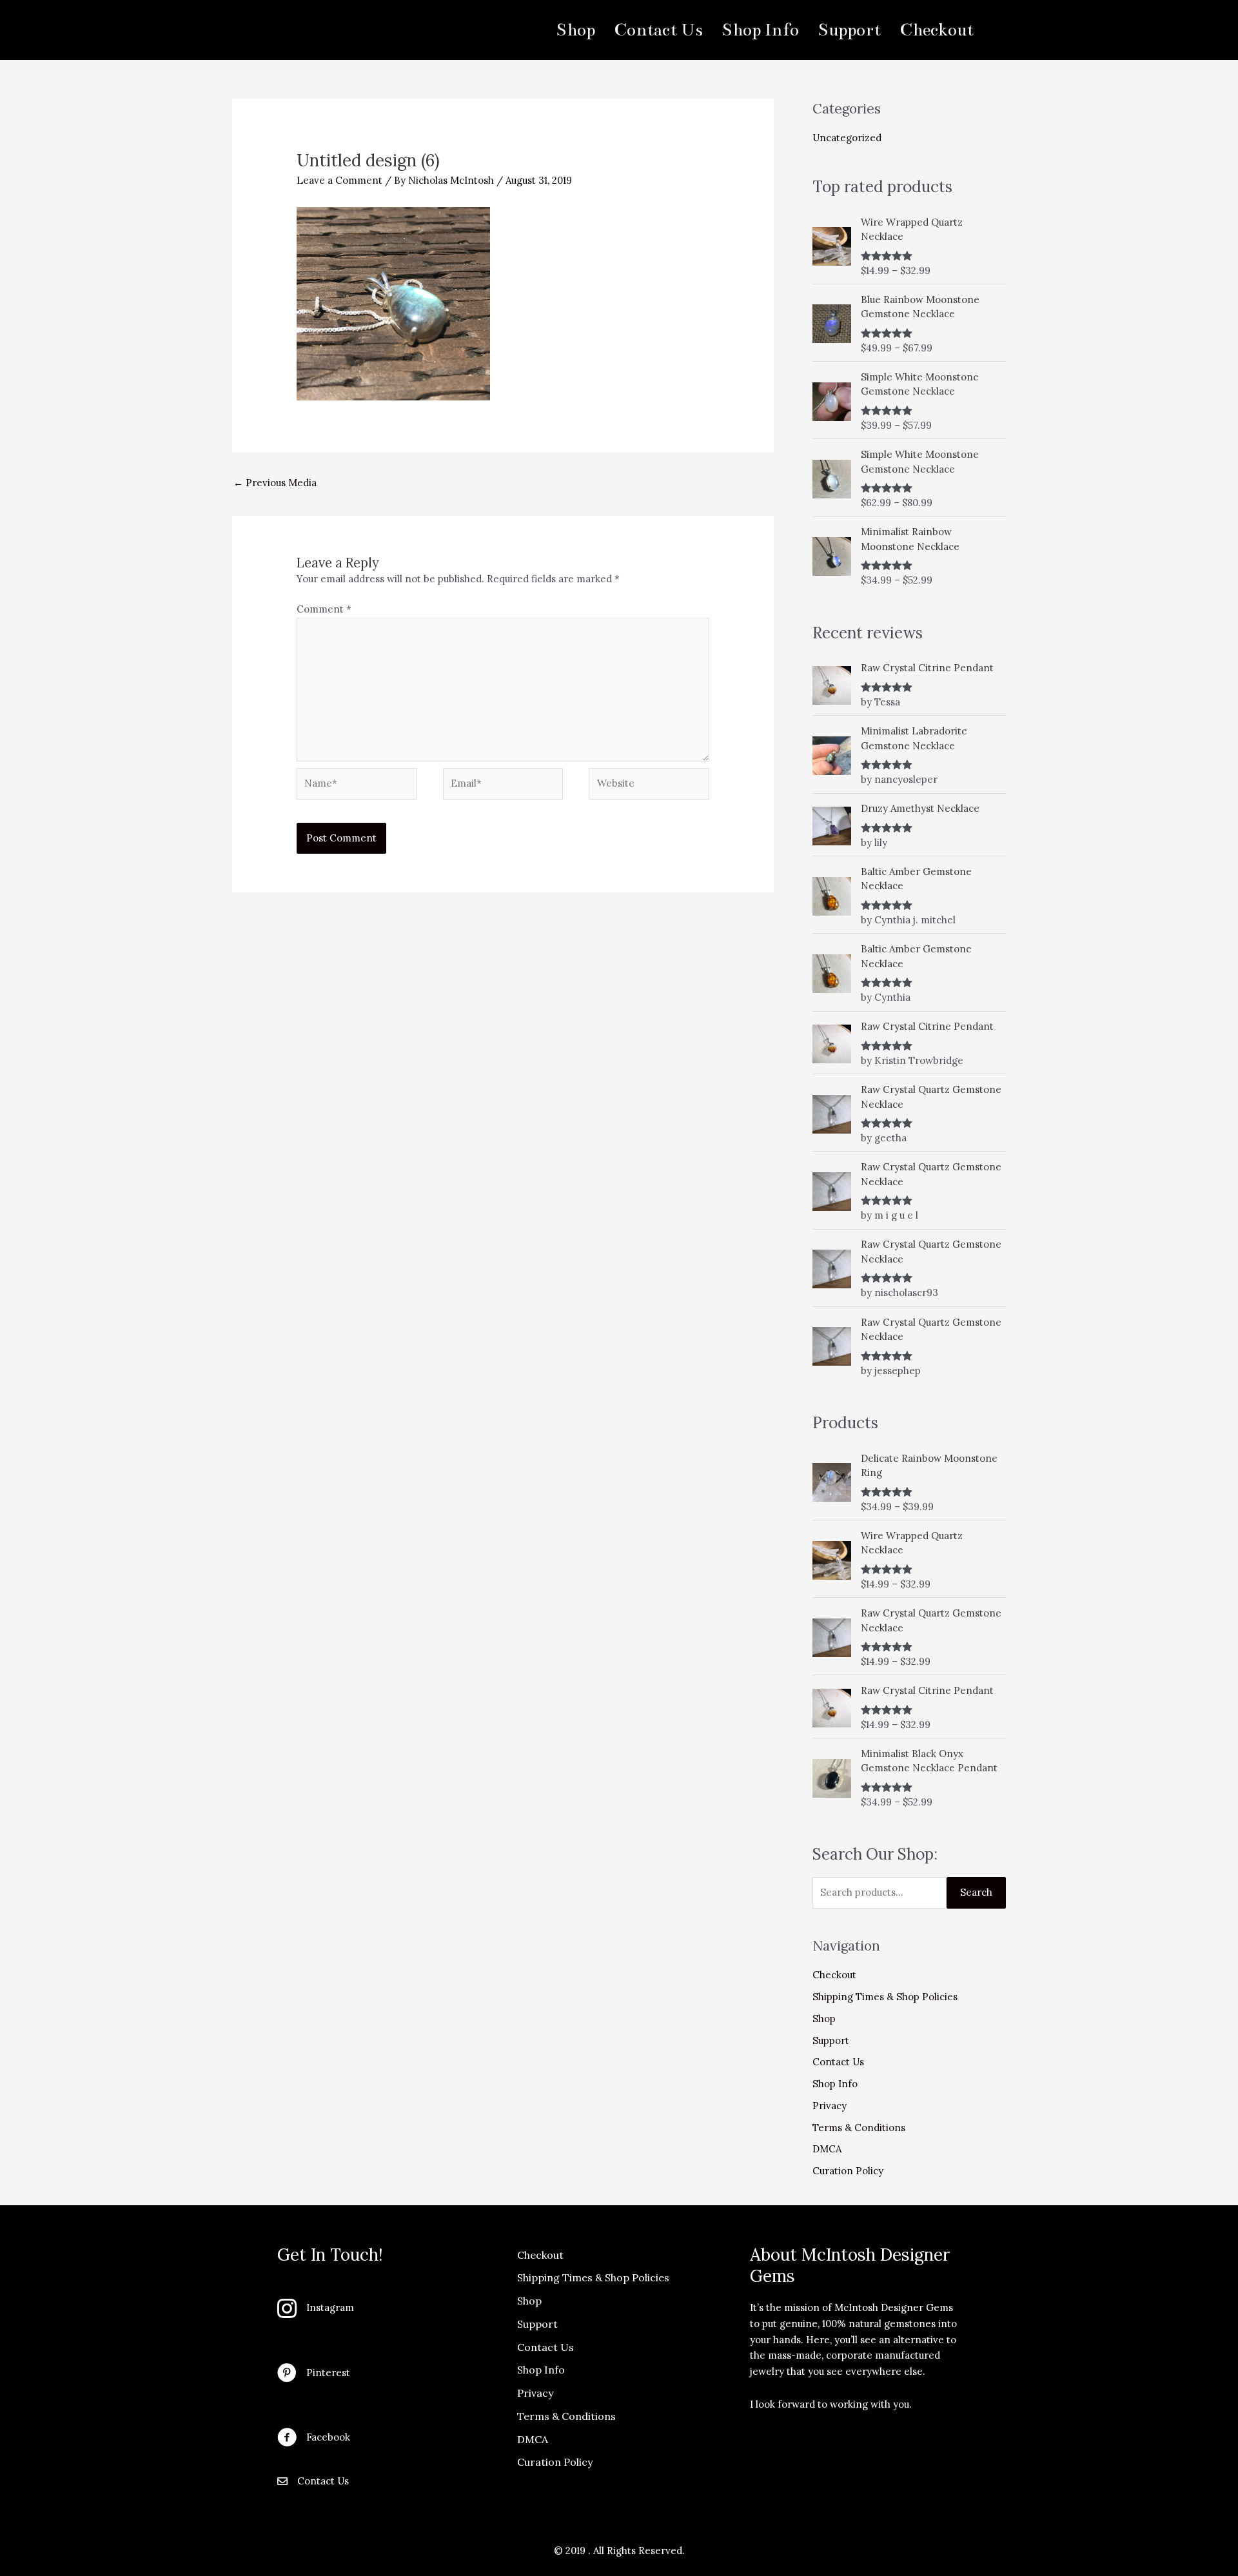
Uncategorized (847, 138)
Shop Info (835, 2084)
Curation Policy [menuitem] (555, 2462)
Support (831, 2040)
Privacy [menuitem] (535, 2393)
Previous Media (275, 483)
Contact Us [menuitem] (658, 30)
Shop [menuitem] (575, 30)
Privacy (830, 2106)
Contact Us (838, 2062)
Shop (824, 2019)
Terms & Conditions (859, 2128)
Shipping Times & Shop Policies (885, 1997)
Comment (324, 609)
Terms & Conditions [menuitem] (566, 2416)
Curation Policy (848, 2171)
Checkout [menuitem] (937, 30)
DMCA (827, 2149)
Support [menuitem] (849, 30)
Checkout (834, 1975)
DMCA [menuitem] (533, 2439)
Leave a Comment (339, 180)
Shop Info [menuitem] (760, 30)
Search (976, 1892)
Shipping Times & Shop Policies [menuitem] (593, 2277)
